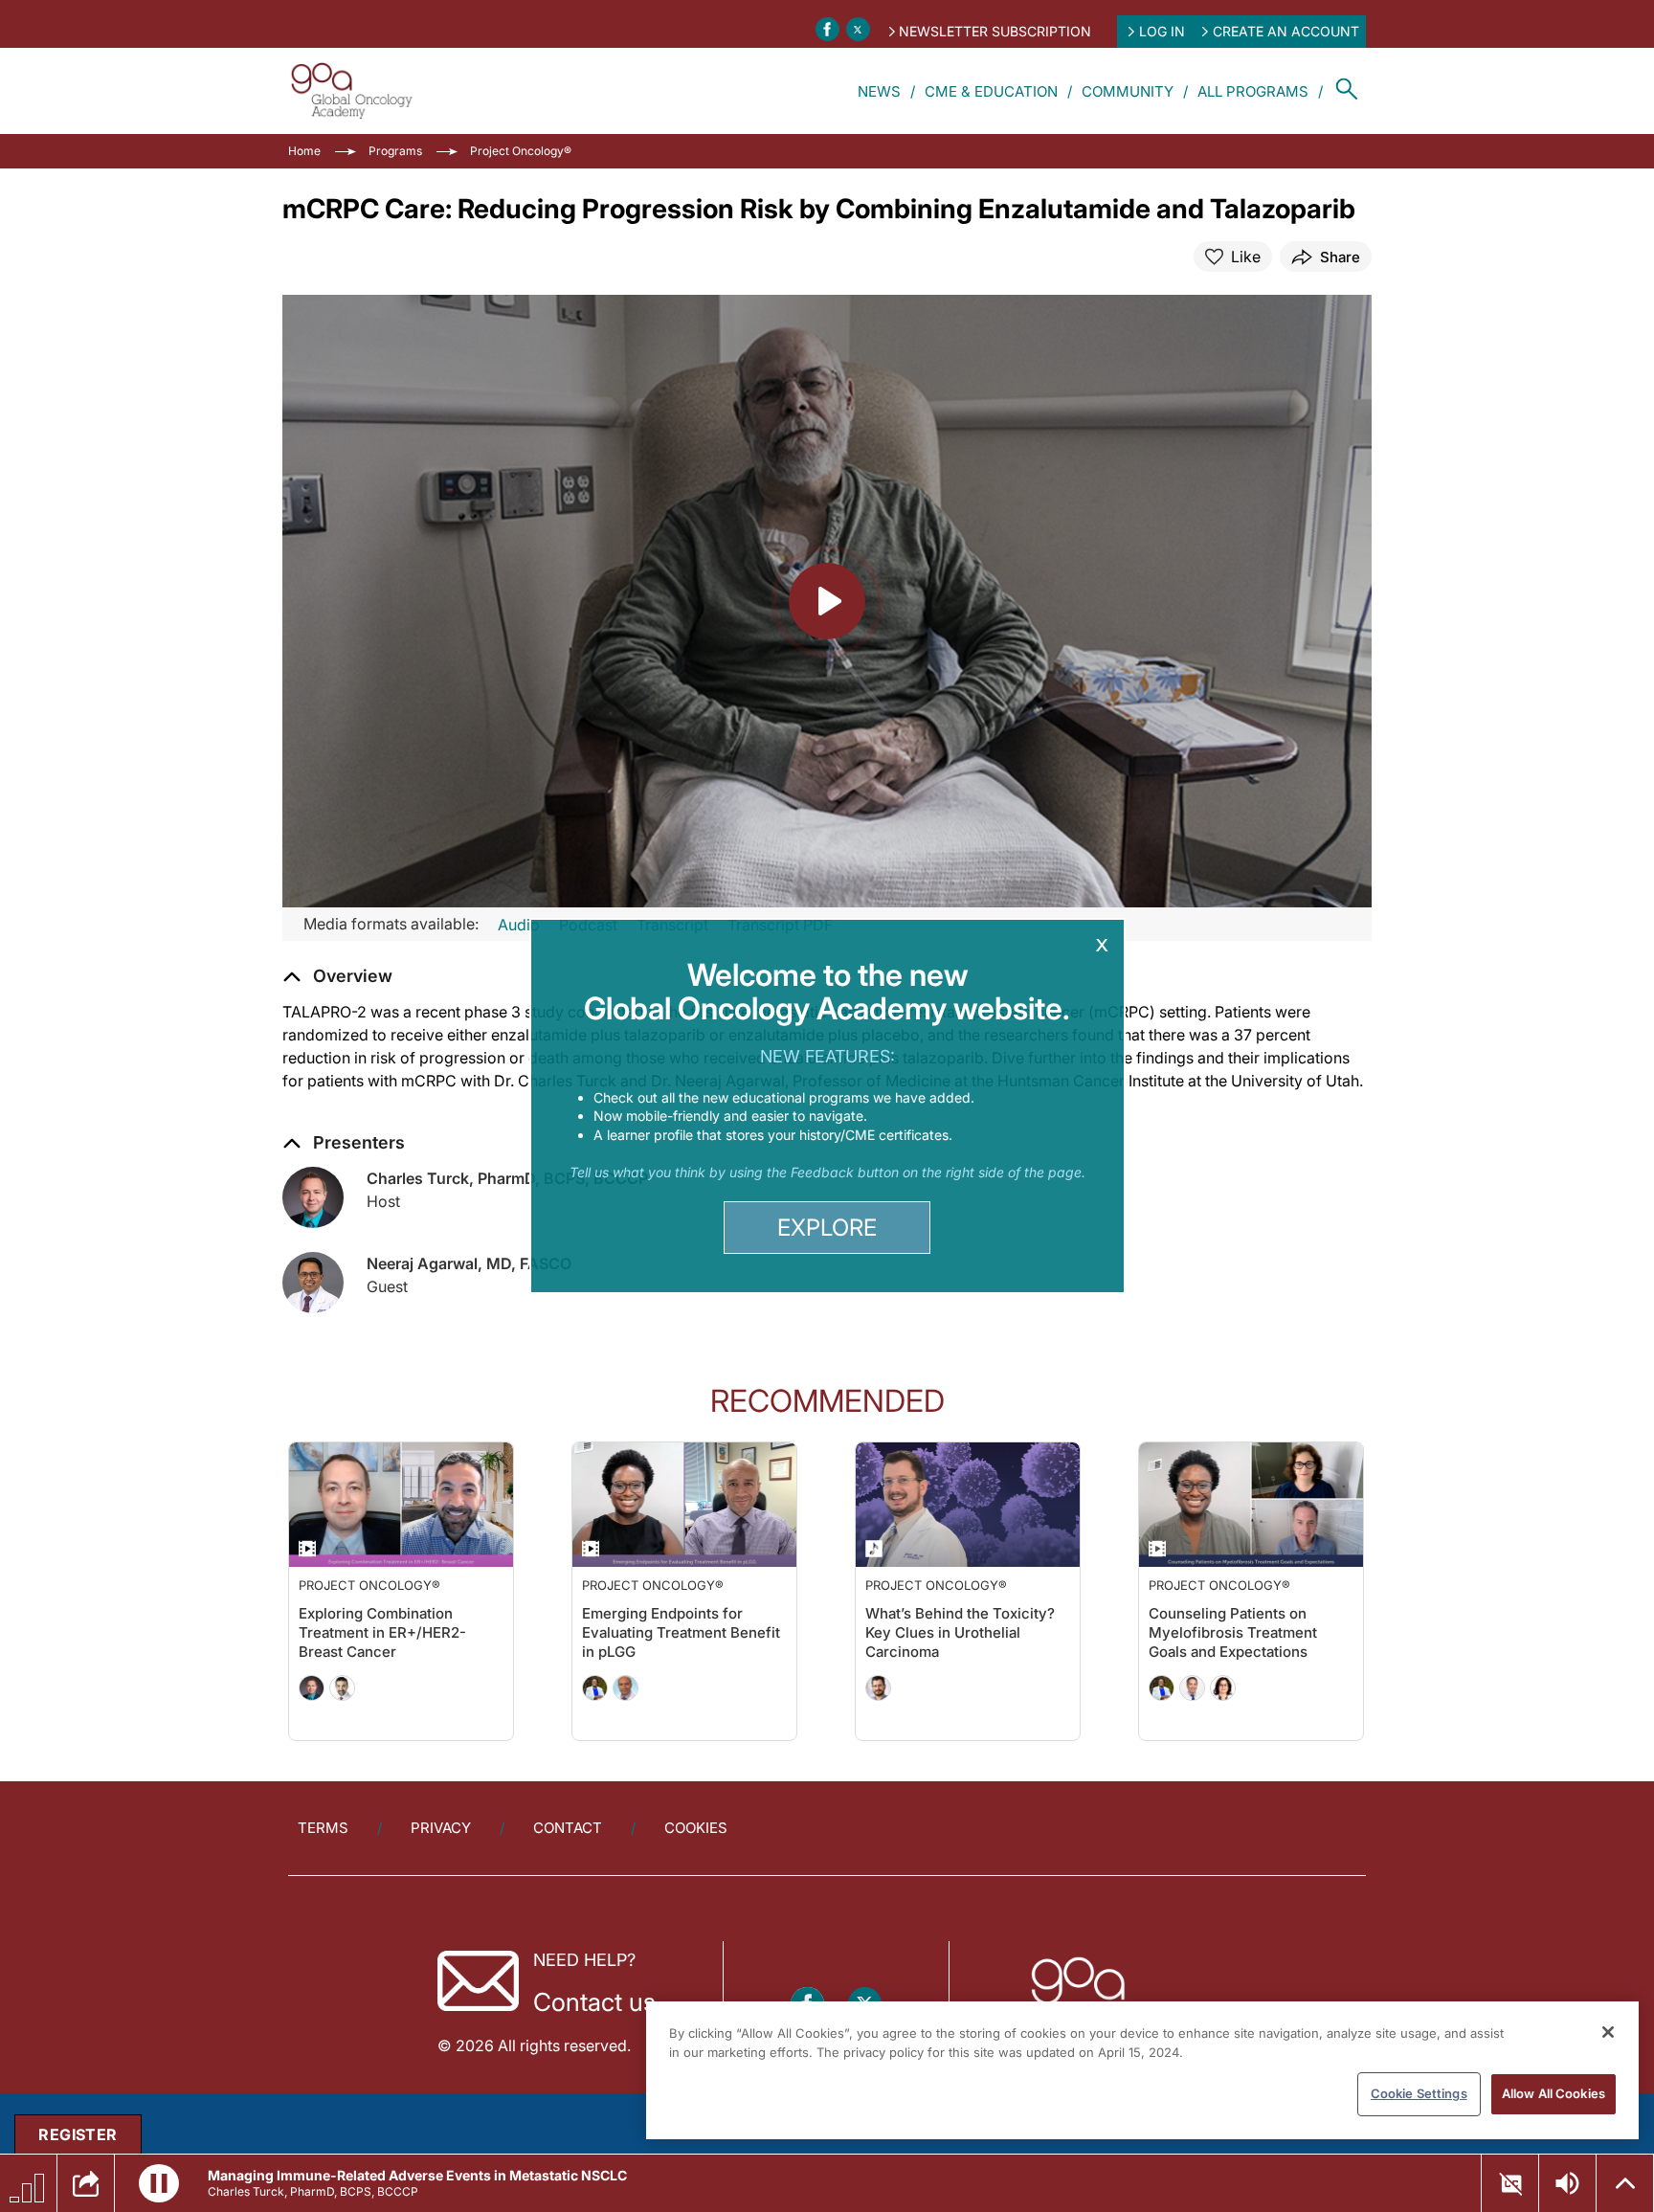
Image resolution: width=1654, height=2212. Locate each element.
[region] (1142, 2070)
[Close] (1608, 2032)
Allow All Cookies (1553, 2093)
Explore (827, 1228)
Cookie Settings (1419, 2093)
